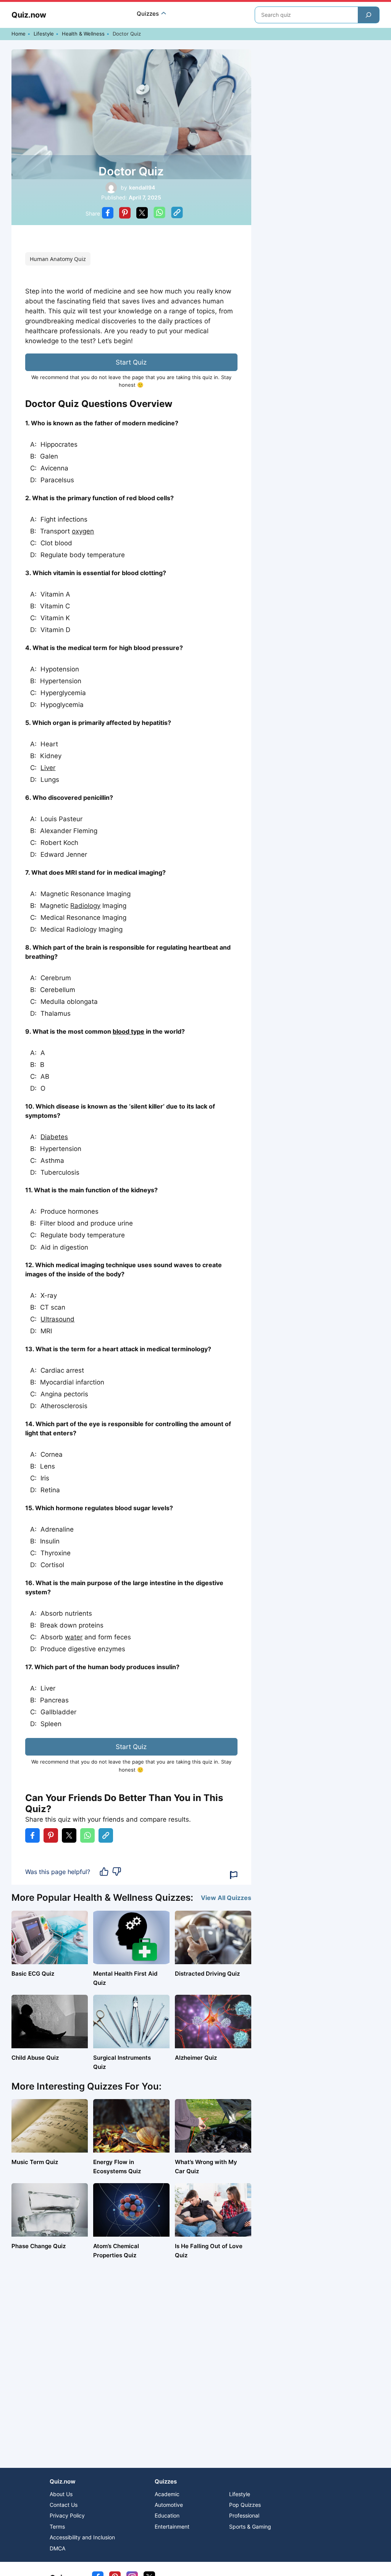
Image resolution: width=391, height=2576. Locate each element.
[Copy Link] (177, 214)
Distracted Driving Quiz (207, 1974)
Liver (48, 768)
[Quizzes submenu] (164, 14)
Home (19, 34)
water (74, 1637)
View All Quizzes (226, 1898)
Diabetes (54, 1137)
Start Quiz (131, 362)
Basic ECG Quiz (33, 1974)
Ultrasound (57, 1319)
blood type (128, 1031)
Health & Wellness (83, 34)
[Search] (368, 15)
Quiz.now (29, 15)
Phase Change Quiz (39, 2246)
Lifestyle (44, 34)
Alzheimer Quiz (196, 2058)
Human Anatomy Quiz (58, 259)
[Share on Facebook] (108, 214)
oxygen (83, 531)
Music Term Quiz (35, 2162)
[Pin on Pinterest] (125, 214)
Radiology (85, 906)
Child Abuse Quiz (35, 2058)
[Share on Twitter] (142, 214)
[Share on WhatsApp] (159, 214)
